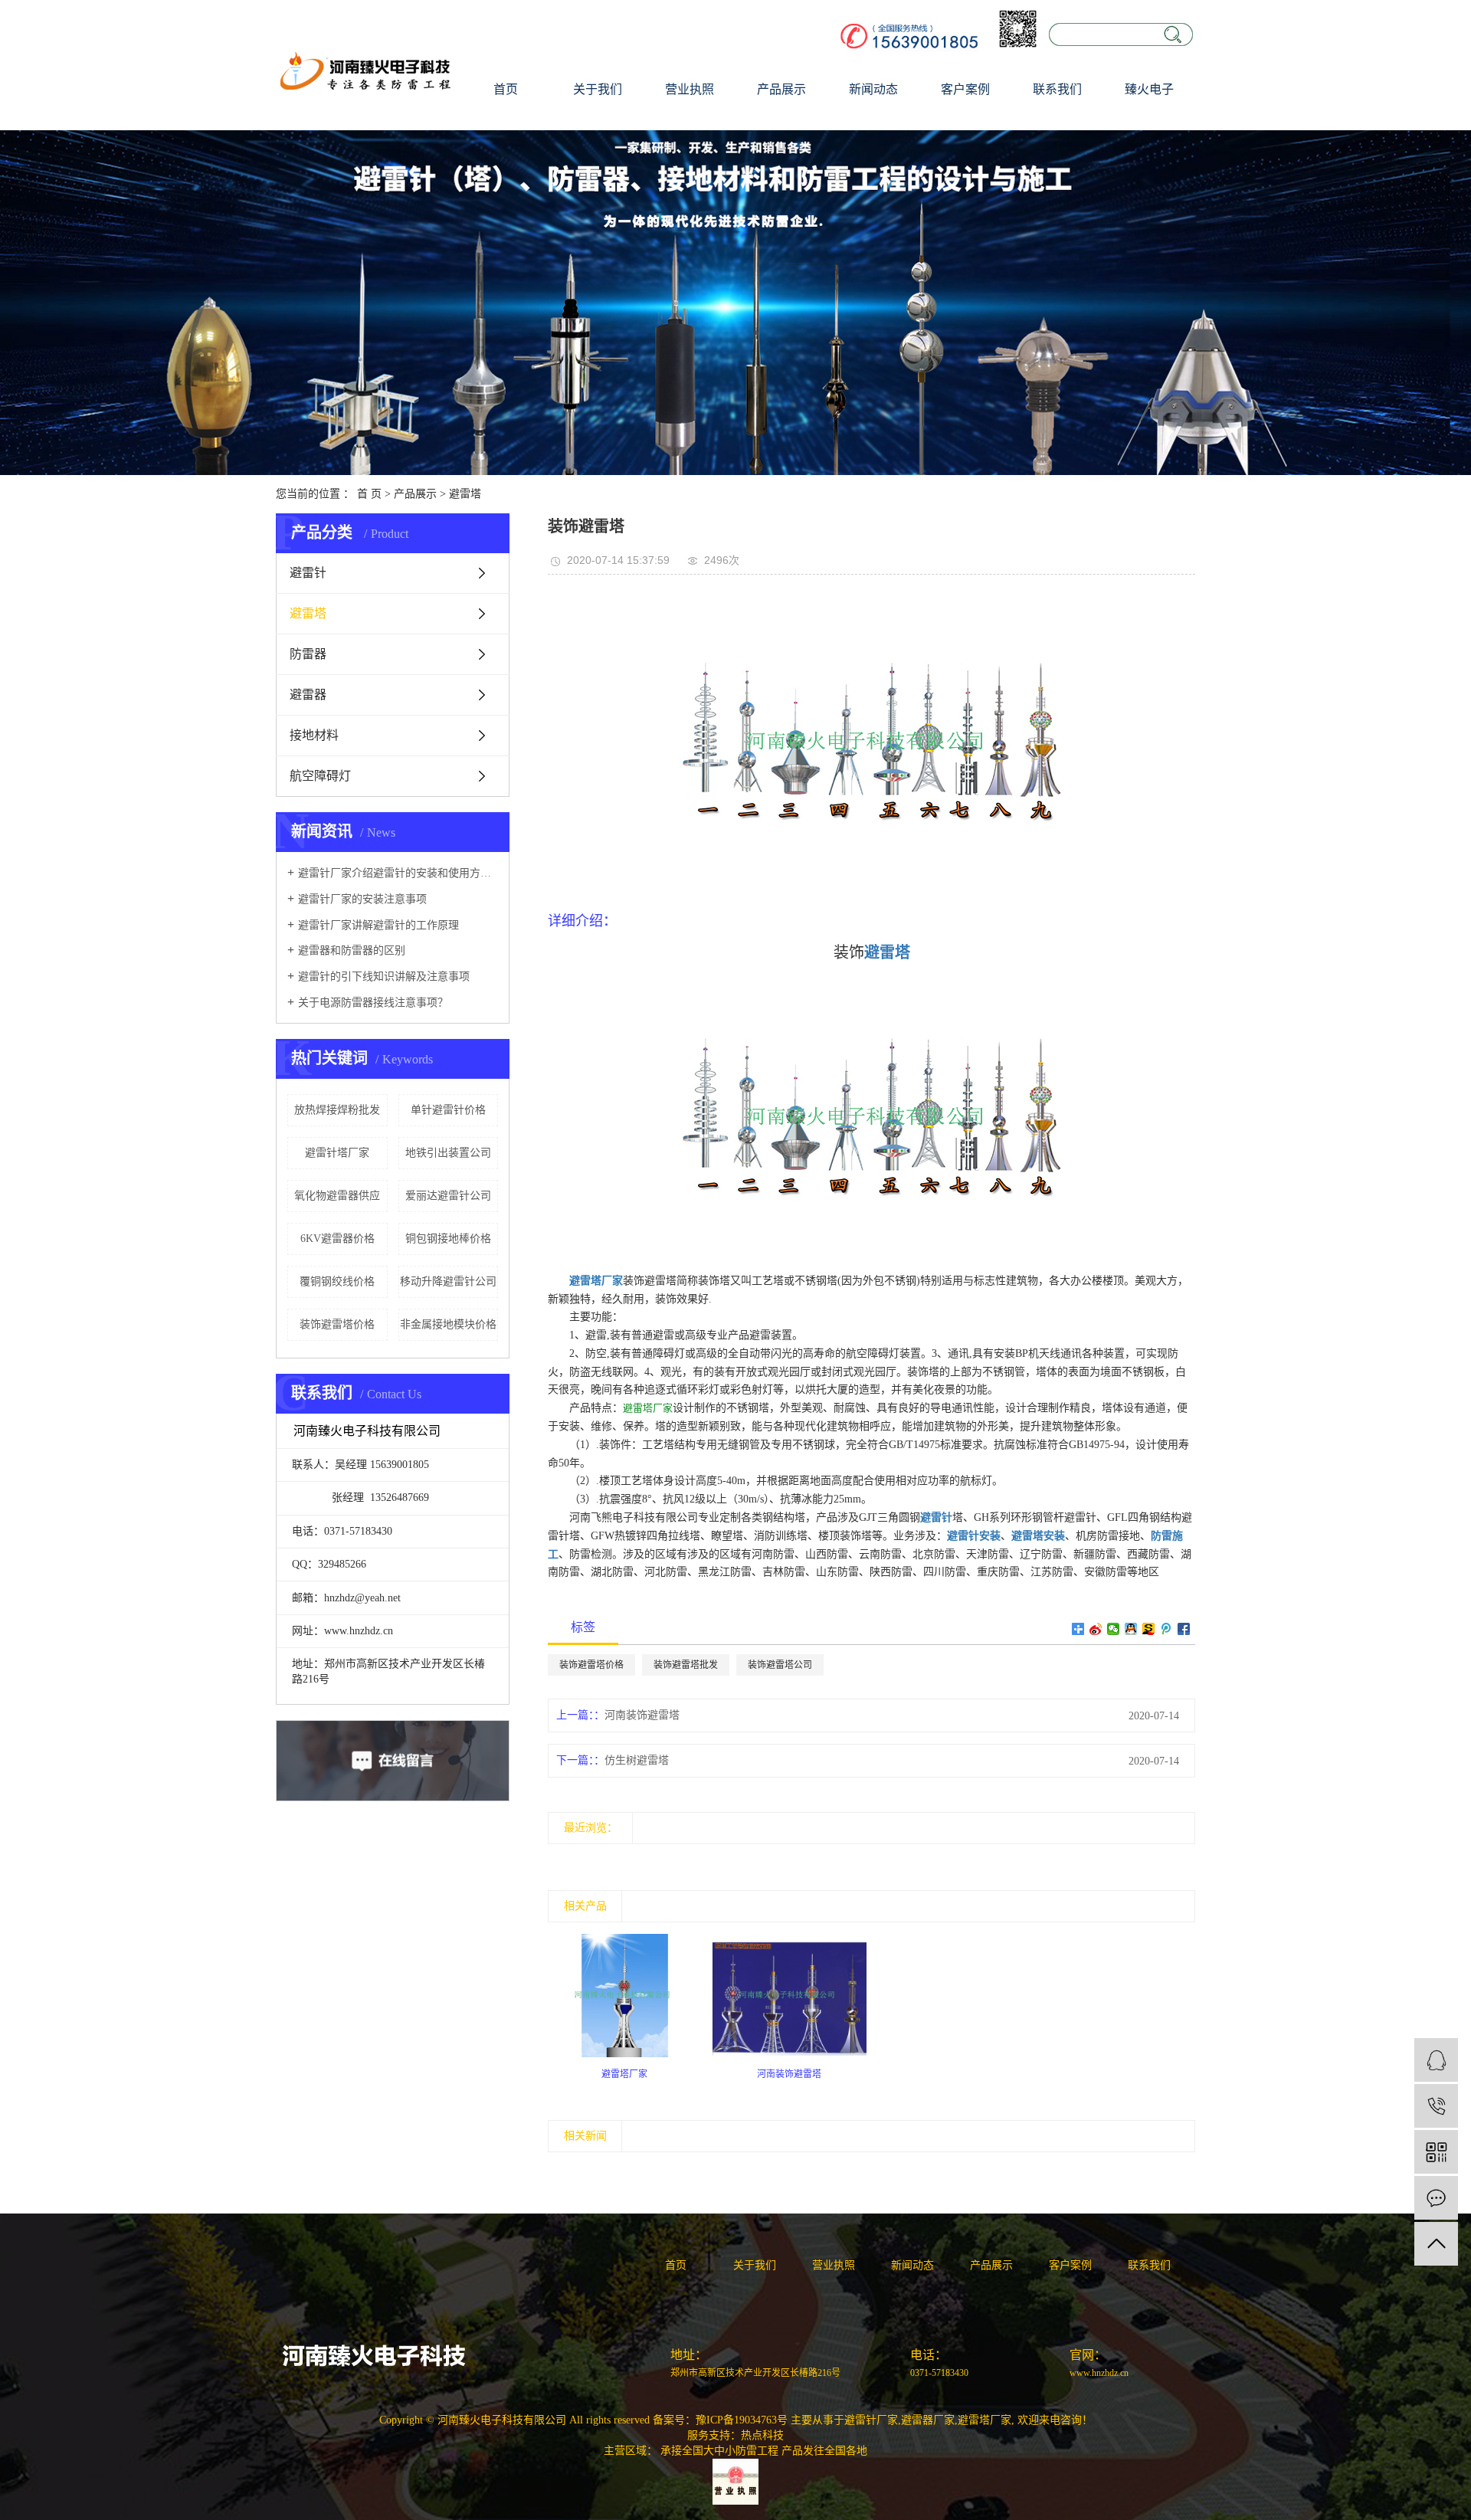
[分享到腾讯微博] (1166, 1629)
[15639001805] (1436, 2106)
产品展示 (781, 89)
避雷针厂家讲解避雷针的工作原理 (378, 925)
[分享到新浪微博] (1096, 1629)
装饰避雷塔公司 (780, 1665)
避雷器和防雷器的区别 (352, 950)
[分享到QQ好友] (1131, 1629)
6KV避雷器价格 (337, 1239)
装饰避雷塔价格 (337, 1324)
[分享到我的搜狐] (1149, 1629)
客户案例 (965, 89)
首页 (506, 89)
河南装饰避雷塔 (642, 1715)
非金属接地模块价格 (448, 1324)
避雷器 (308, 695)
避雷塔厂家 (648, 1408)
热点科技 (762, 2435)
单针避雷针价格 (448, 1110)
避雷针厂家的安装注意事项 (362, 899)
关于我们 (598, 89)
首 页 (369, 494)
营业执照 (690, 89)
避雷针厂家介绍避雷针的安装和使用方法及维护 (398, 873)
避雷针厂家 (871, 2420)
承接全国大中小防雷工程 (719, 2451)
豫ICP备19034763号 (742, 2420)
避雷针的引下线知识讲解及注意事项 (384, 977)
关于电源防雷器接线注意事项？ (373, 1003)
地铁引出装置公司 (448, 1153)
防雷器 (308, 654)
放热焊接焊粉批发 (337, 1110)
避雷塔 (465, 494)
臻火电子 (1149, 89)
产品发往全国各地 (824, 2451)
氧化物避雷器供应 (337, 1196)
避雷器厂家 (928, 2420)
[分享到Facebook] (1184, 1629)
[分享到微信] (1114, 1629)
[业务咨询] (1436, 2060)
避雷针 (308, 573)
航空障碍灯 (320, 776)
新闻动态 (873, 89)
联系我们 (1057, 89)
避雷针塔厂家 (337, 1153)
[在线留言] (1436, 2198)
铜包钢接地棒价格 (448, 1239)
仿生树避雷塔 (637, 1760)
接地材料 (314, 735)
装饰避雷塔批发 (686, 1665)
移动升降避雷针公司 (448, 1281)
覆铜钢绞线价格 (337, 1281)
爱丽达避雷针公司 (448, 1196)
